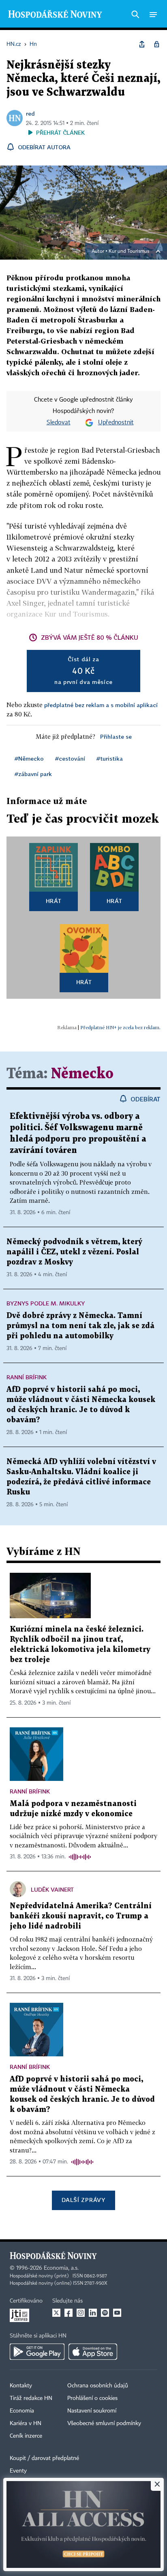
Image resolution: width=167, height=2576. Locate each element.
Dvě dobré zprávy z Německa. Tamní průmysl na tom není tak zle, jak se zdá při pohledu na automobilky (80, 1326)
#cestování (70, 758)
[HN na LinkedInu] (93, 2313)
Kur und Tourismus (129, 252)
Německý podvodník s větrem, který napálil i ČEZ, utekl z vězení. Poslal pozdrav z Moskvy (74, 1252)
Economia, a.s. (61, 2268)
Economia (22, 2411)
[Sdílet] (142, 44)
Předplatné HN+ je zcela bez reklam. (120, 1027)
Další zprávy (83, 2200)
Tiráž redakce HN (31, 2398)
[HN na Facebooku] (69, 2313)
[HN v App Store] (93, 2352)
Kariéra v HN (26, 2423)
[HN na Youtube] (117, 2313)
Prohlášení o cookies (92, 2398)
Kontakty (21, 2386)
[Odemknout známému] (156, 44)
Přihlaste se (116, 736)
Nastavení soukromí (92, 2411)
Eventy (18, 2471)
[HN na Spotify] (105, 2313)
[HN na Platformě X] (56, 2313)
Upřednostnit (116, 423)
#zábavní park (33, 774)
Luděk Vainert (52, 1889)
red (30, 113)
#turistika (110, 758)
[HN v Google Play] (37, 2352)
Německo (82, 1074)
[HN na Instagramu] (81, 2313)
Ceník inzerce (26, 2436)
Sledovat (59, 423)
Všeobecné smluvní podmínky (104, 2423)
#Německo (29, 758)
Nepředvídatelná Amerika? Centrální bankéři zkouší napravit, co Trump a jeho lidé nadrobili (81, 1916)
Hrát (54, 901)
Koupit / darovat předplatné (44, 2458)
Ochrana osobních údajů (98, 2386)
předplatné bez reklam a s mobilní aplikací (101, 705)
